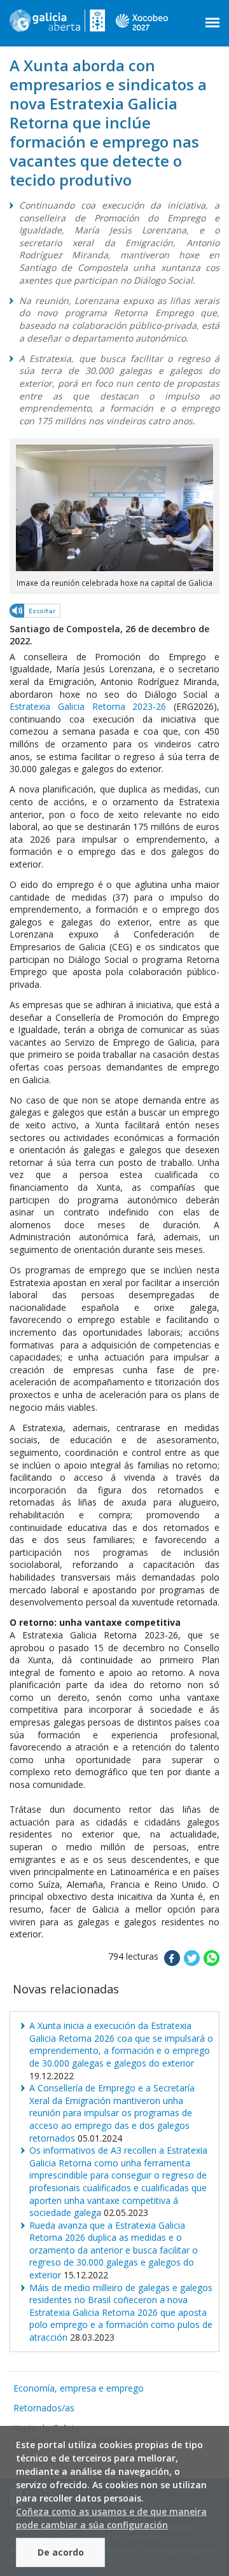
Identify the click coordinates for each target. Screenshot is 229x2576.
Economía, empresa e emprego (79, 2388)
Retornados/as (44, 2408)
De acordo (61, 2552)
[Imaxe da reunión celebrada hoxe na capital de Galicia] (114, 568)
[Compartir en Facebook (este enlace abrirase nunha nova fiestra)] (172, 1963)
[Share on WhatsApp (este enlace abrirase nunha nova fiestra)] (212, 1963)
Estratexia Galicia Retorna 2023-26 (88, 706)
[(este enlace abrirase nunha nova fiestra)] (36, 613)
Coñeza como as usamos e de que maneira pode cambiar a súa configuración (111, 2518)
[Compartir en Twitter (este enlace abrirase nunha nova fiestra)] (192, 1963)
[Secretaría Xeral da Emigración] (57, 25)
